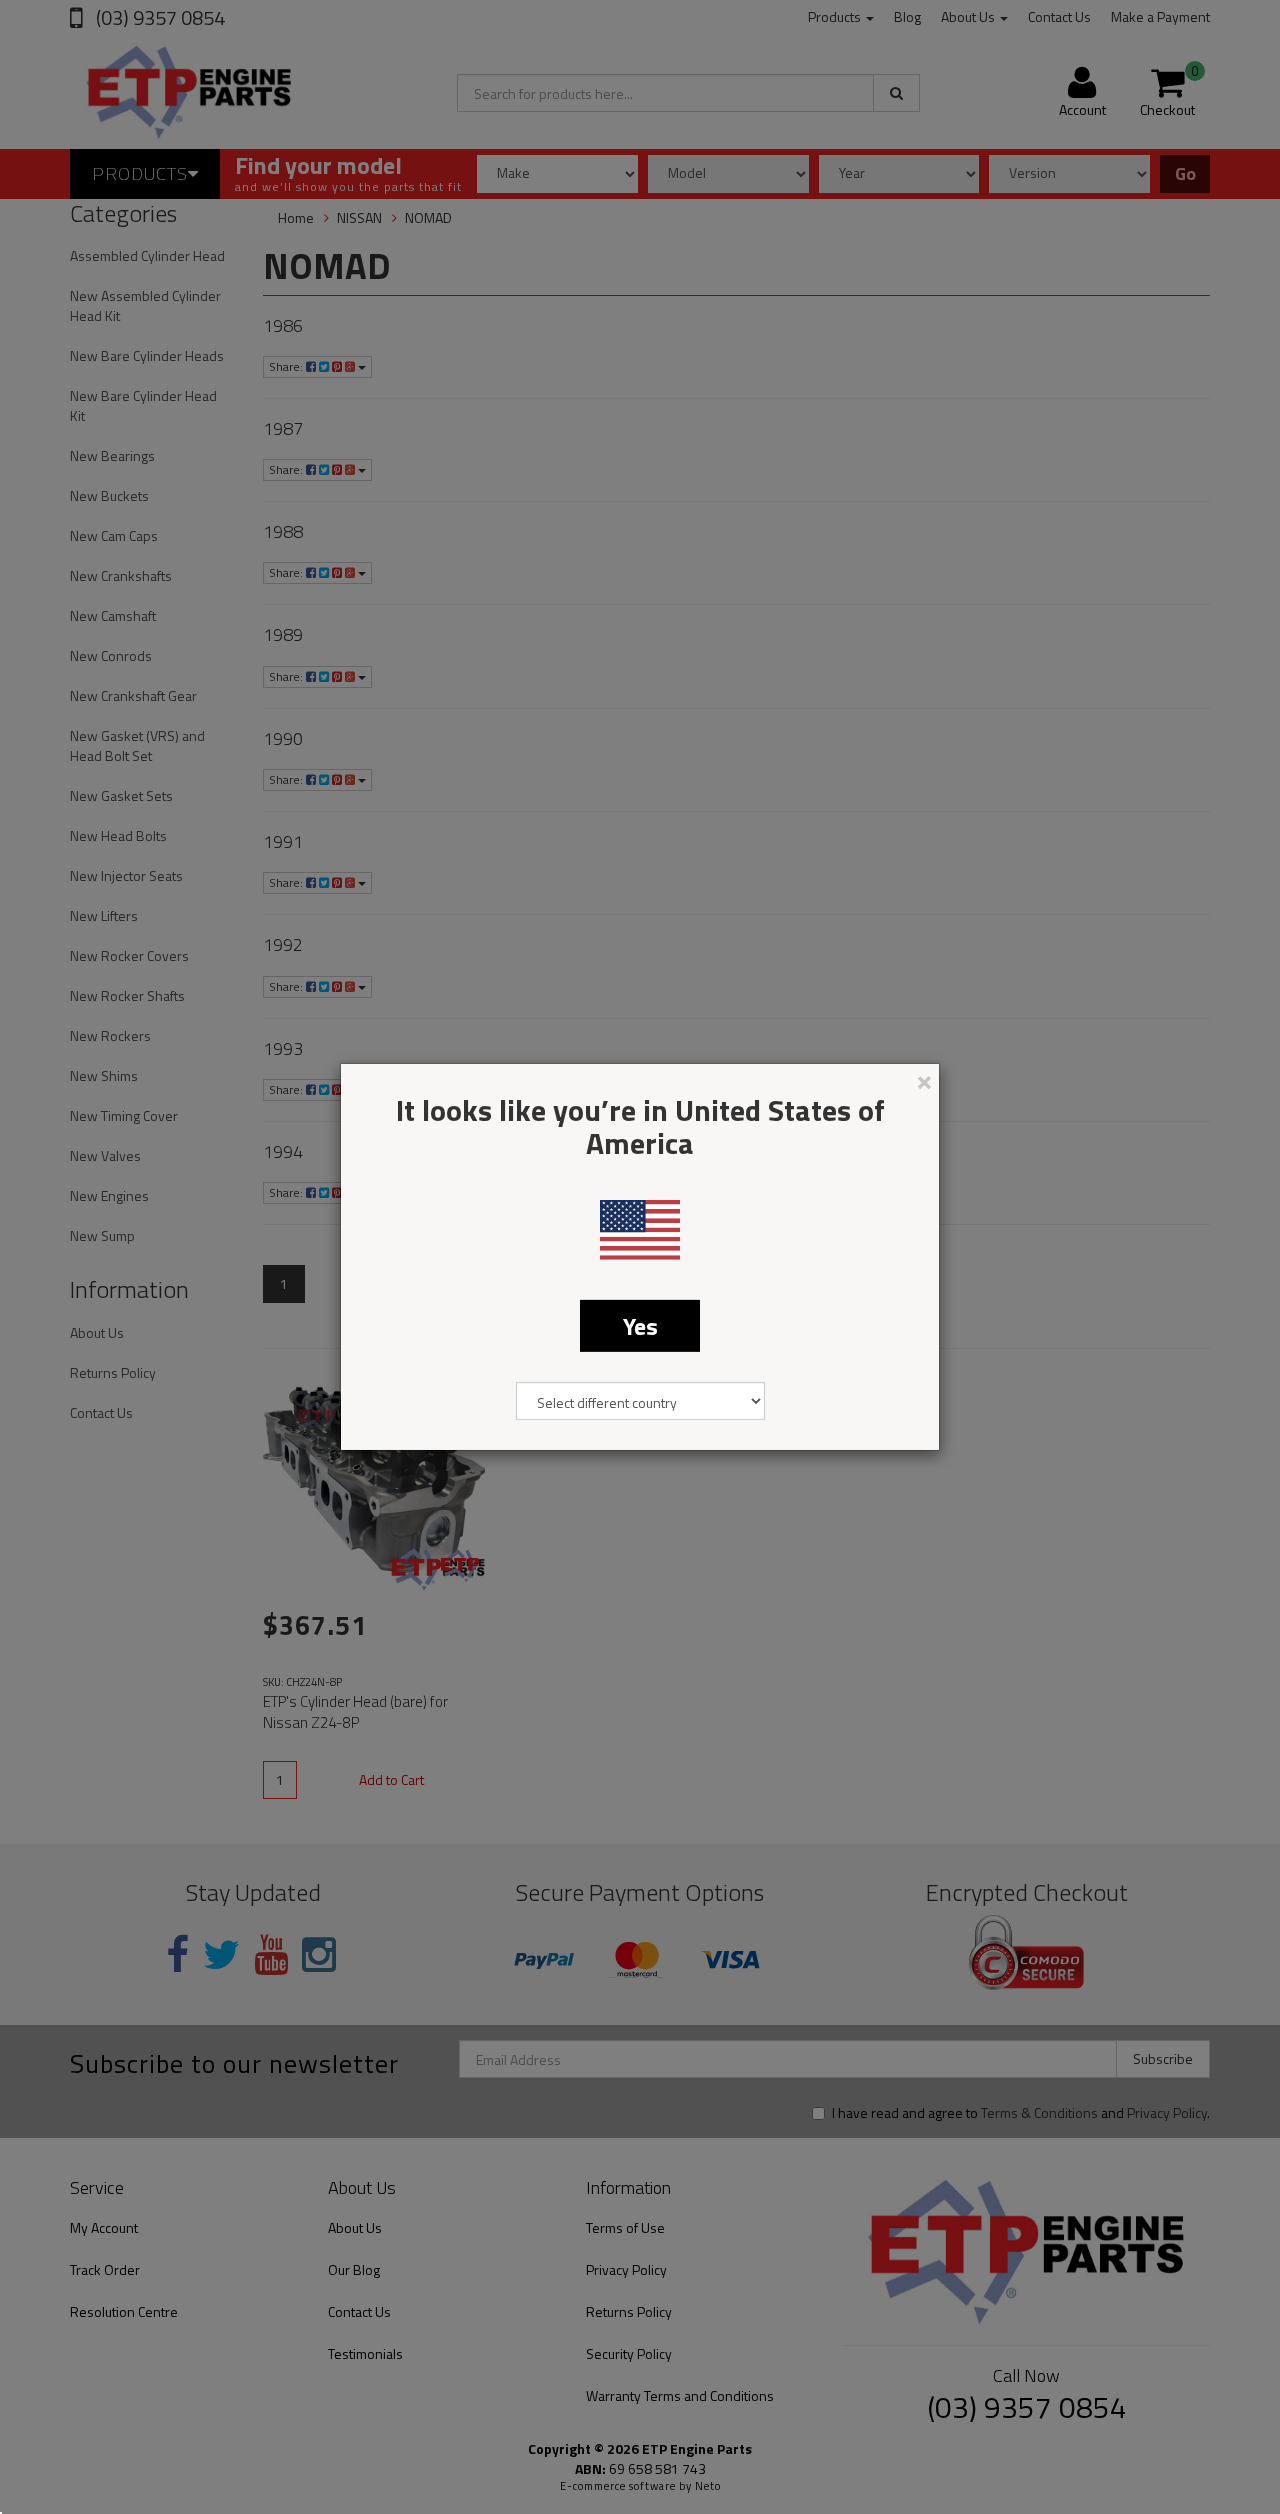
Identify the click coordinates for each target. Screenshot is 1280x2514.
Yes (640, 1326)
